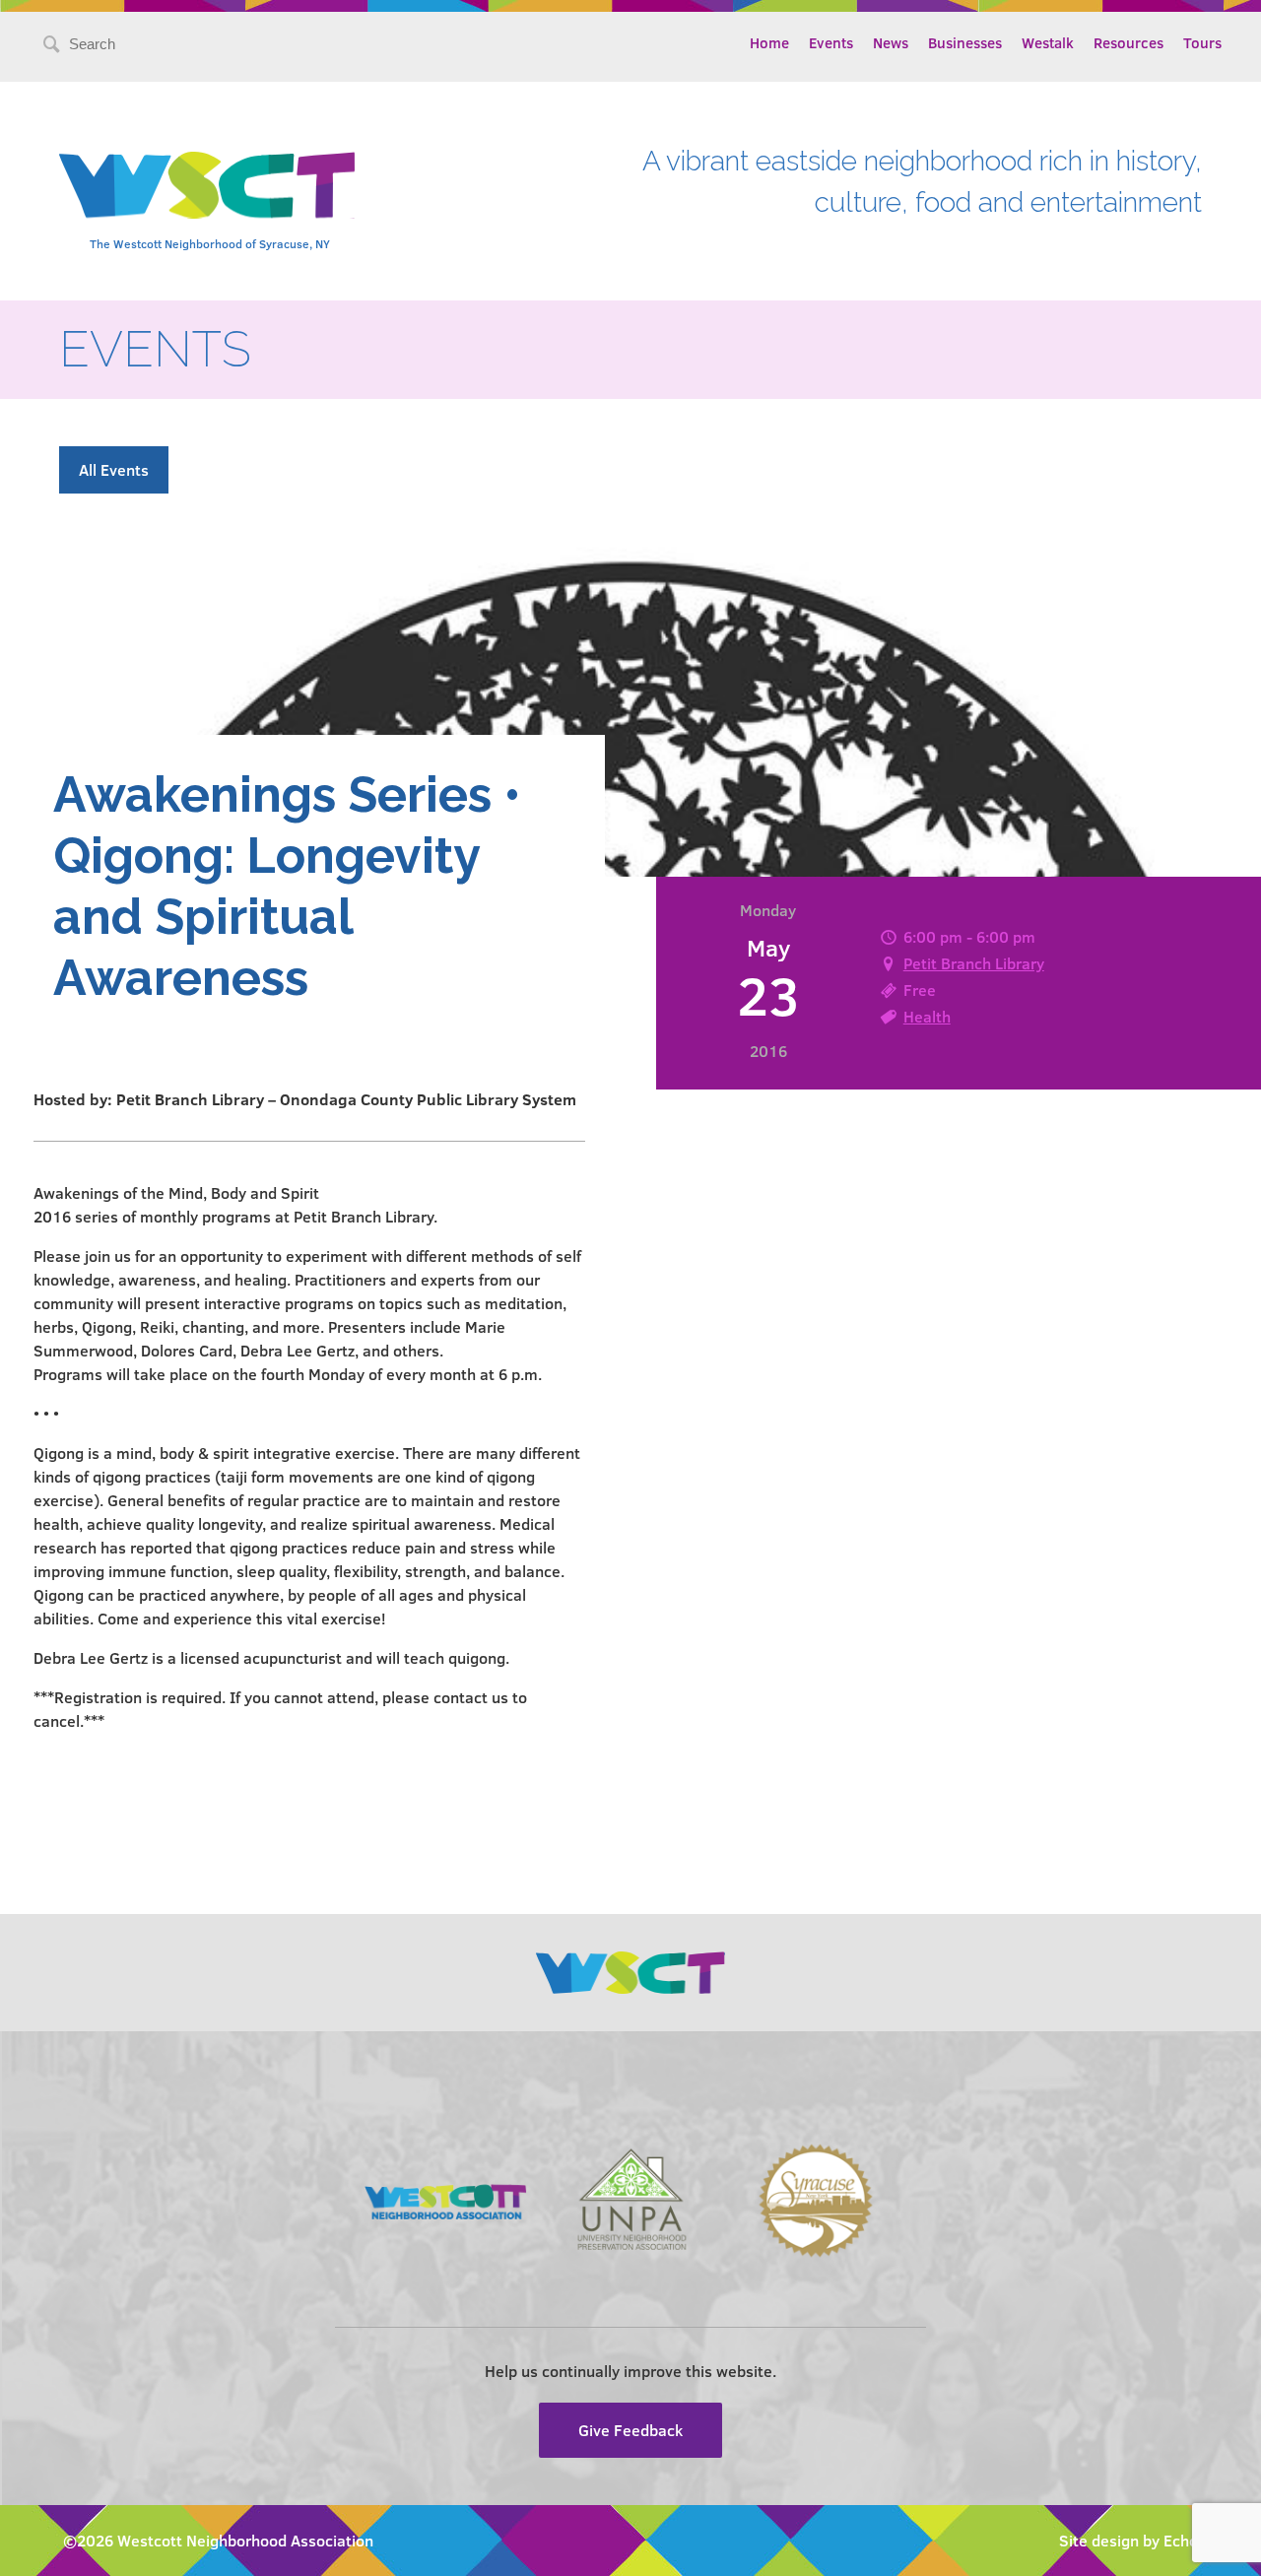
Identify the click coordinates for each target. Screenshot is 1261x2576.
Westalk (1048, 42)
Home (769, 42)
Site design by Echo (1128, 2540)
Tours (1202, 42)
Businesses (965, 42)
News (891, 42)
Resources (1128, 42)
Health (927, 1016)
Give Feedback (630, 2430)
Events (831, 42)
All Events (114, 469)
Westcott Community (207, 185)
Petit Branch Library (974, 963)
